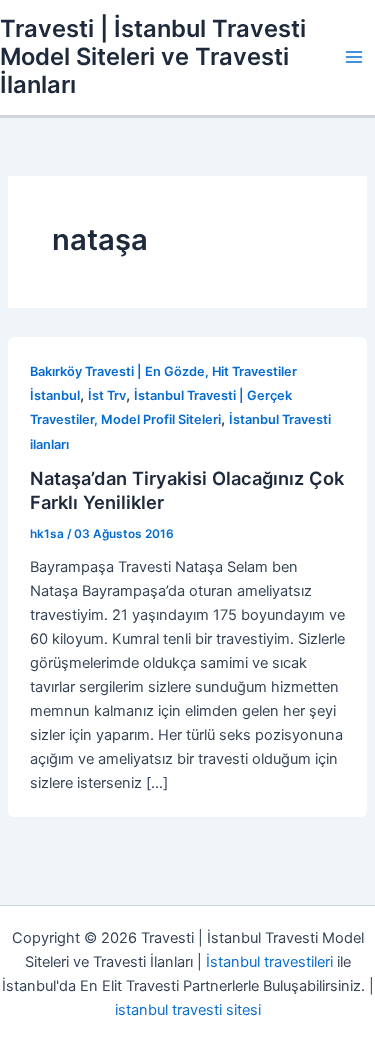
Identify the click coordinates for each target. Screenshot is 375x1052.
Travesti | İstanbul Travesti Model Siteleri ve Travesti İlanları (153, 57)
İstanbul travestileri (269, 962)
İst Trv (107, 395)
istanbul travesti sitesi (188, 1010)
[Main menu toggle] (354, 57)
